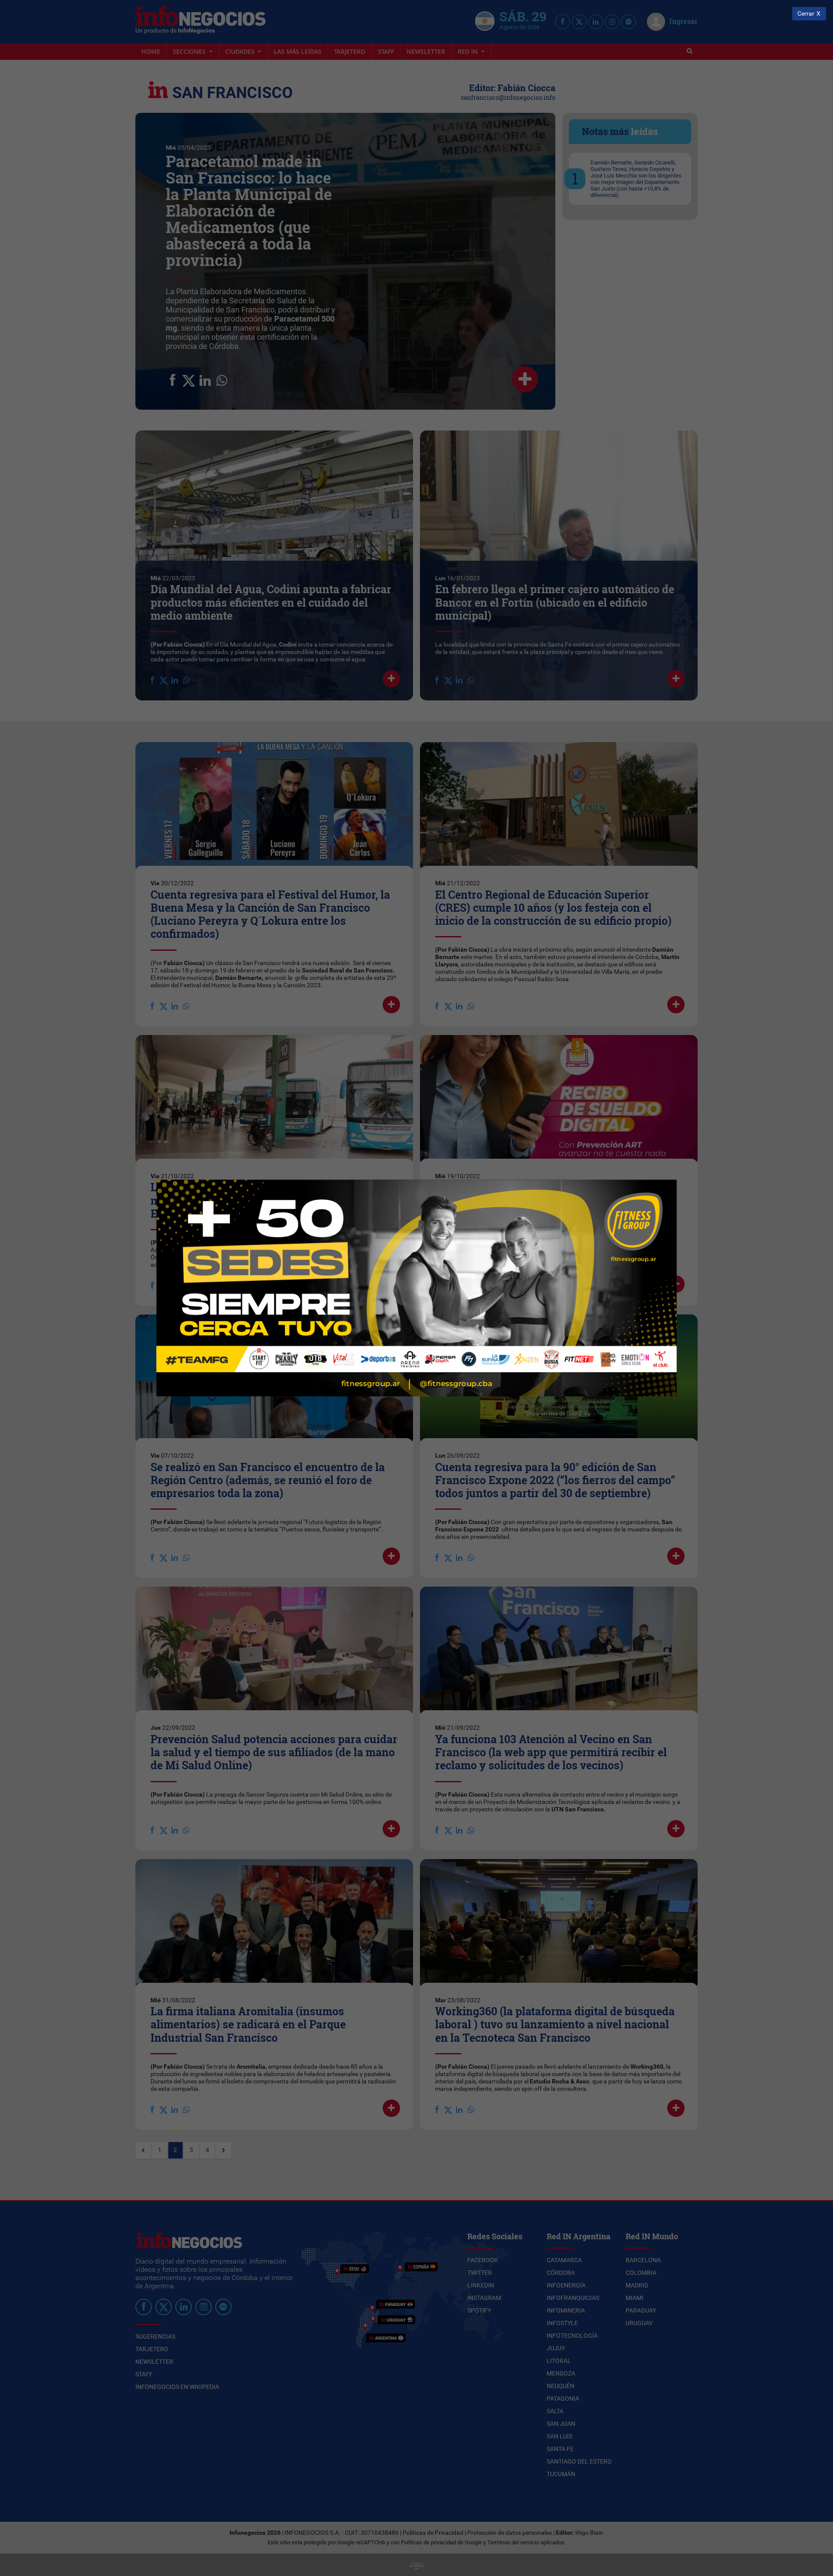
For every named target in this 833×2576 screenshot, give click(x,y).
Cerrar (806, 14)
